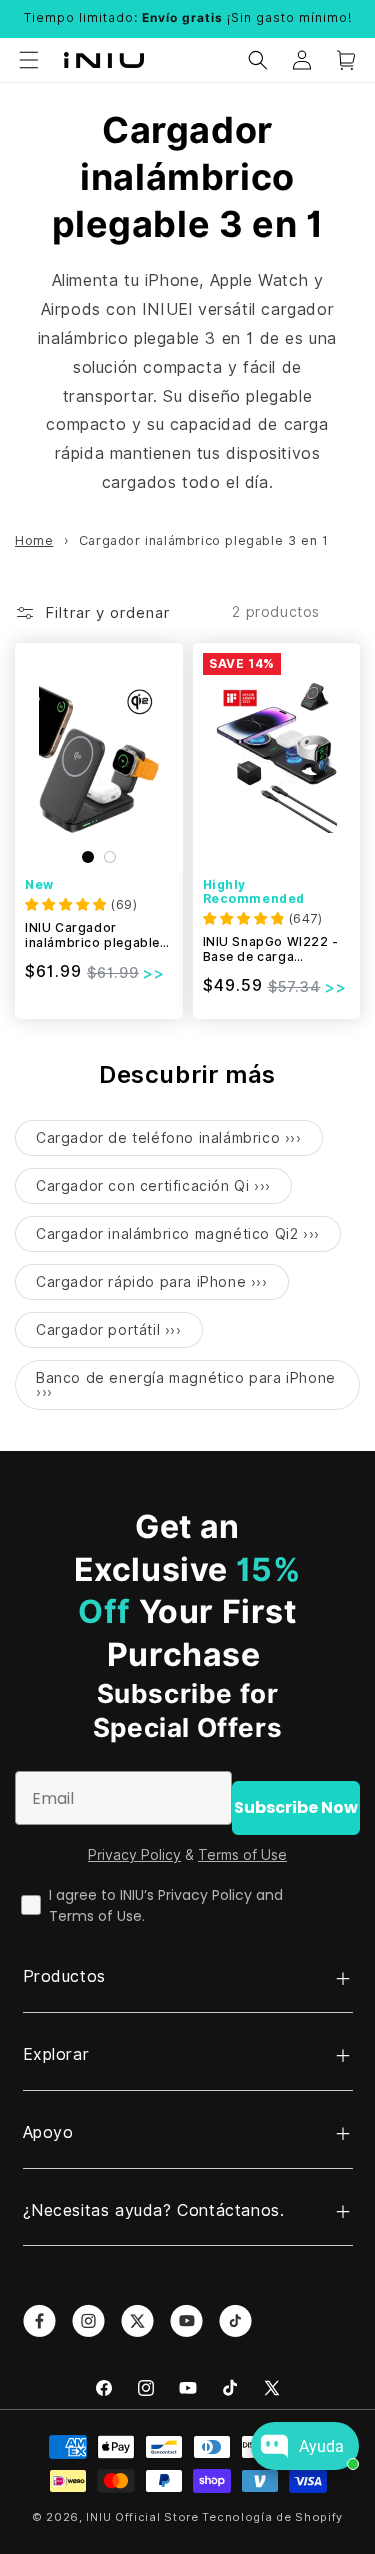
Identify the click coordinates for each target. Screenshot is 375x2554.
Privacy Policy (134, 1855)
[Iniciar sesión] (302, 60)
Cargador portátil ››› (109, 1330)
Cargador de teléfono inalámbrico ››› (169, 1138)
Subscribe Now (296, 1807)
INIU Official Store (142, 2517)
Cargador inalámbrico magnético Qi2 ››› (178, 1234)
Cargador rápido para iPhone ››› (152, 1282)
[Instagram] (146, 2388)
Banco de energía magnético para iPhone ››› (186, 1385)
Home (34, 540)
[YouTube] (188, 2388)
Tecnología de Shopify (272, 2517)
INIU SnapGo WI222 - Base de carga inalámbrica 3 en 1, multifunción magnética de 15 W (271, 950)
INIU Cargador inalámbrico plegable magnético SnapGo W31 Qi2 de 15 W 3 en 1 (95, 936)
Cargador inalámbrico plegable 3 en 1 (204, 540)
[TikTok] (230, 2388)
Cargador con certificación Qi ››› (153, 1186)
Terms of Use (242, 1855)
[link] (39, 2320)
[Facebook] (104, 2388)
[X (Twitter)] (272, 2388)
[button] (29, 60)
